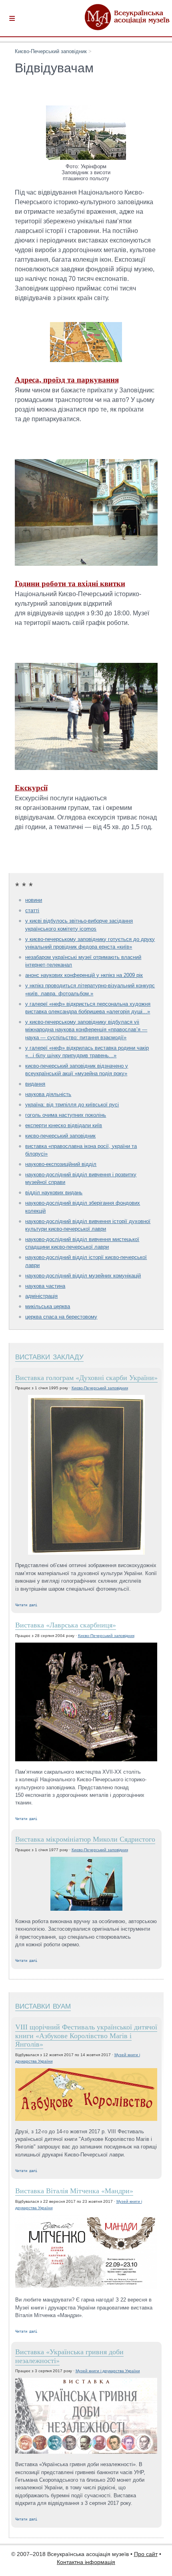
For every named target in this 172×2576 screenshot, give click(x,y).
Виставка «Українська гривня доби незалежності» (69, 2356)
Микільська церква (48, 1306)
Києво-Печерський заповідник (51, 51)
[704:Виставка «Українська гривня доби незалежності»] (86, 2416)
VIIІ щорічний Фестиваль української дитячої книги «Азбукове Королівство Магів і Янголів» (86, 2035)
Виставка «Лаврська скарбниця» (66, 1625)
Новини (34, 900)
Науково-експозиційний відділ (61, 1164)
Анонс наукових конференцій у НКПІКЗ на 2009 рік (84, 975)
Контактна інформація (86, 2562)
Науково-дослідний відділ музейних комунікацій (83, 1276)
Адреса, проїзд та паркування (67, 380)
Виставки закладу (49, 1356)
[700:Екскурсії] (86, 768)
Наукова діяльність (48, 1094)
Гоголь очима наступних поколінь (66, 1115)
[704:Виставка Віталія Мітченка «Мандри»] (86, 2253)
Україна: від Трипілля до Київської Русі (72, 1105)
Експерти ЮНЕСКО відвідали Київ (64, 1125)
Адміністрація (41, 1296)
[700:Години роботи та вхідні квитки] (86, 564)
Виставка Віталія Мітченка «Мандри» (74, 2190)
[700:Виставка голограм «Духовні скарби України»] (86, 1475)
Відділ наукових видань (54, 1193)
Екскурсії (31, 788)
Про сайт (146, 2554)
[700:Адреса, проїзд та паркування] (86, 360)
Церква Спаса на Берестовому (61, 1317)
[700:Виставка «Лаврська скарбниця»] (86, 1703)
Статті (32, 910)
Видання (35, 1084)
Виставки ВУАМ (43, 2005)
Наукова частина (45, 1286)
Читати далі (26, 1605)
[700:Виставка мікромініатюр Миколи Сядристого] (86, 1884)
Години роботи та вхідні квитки (70, 583)
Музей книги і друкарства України (108, 2371)
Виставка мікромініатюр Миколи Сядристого (85, 1839)
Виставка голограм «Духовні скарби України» (86, 1377)
